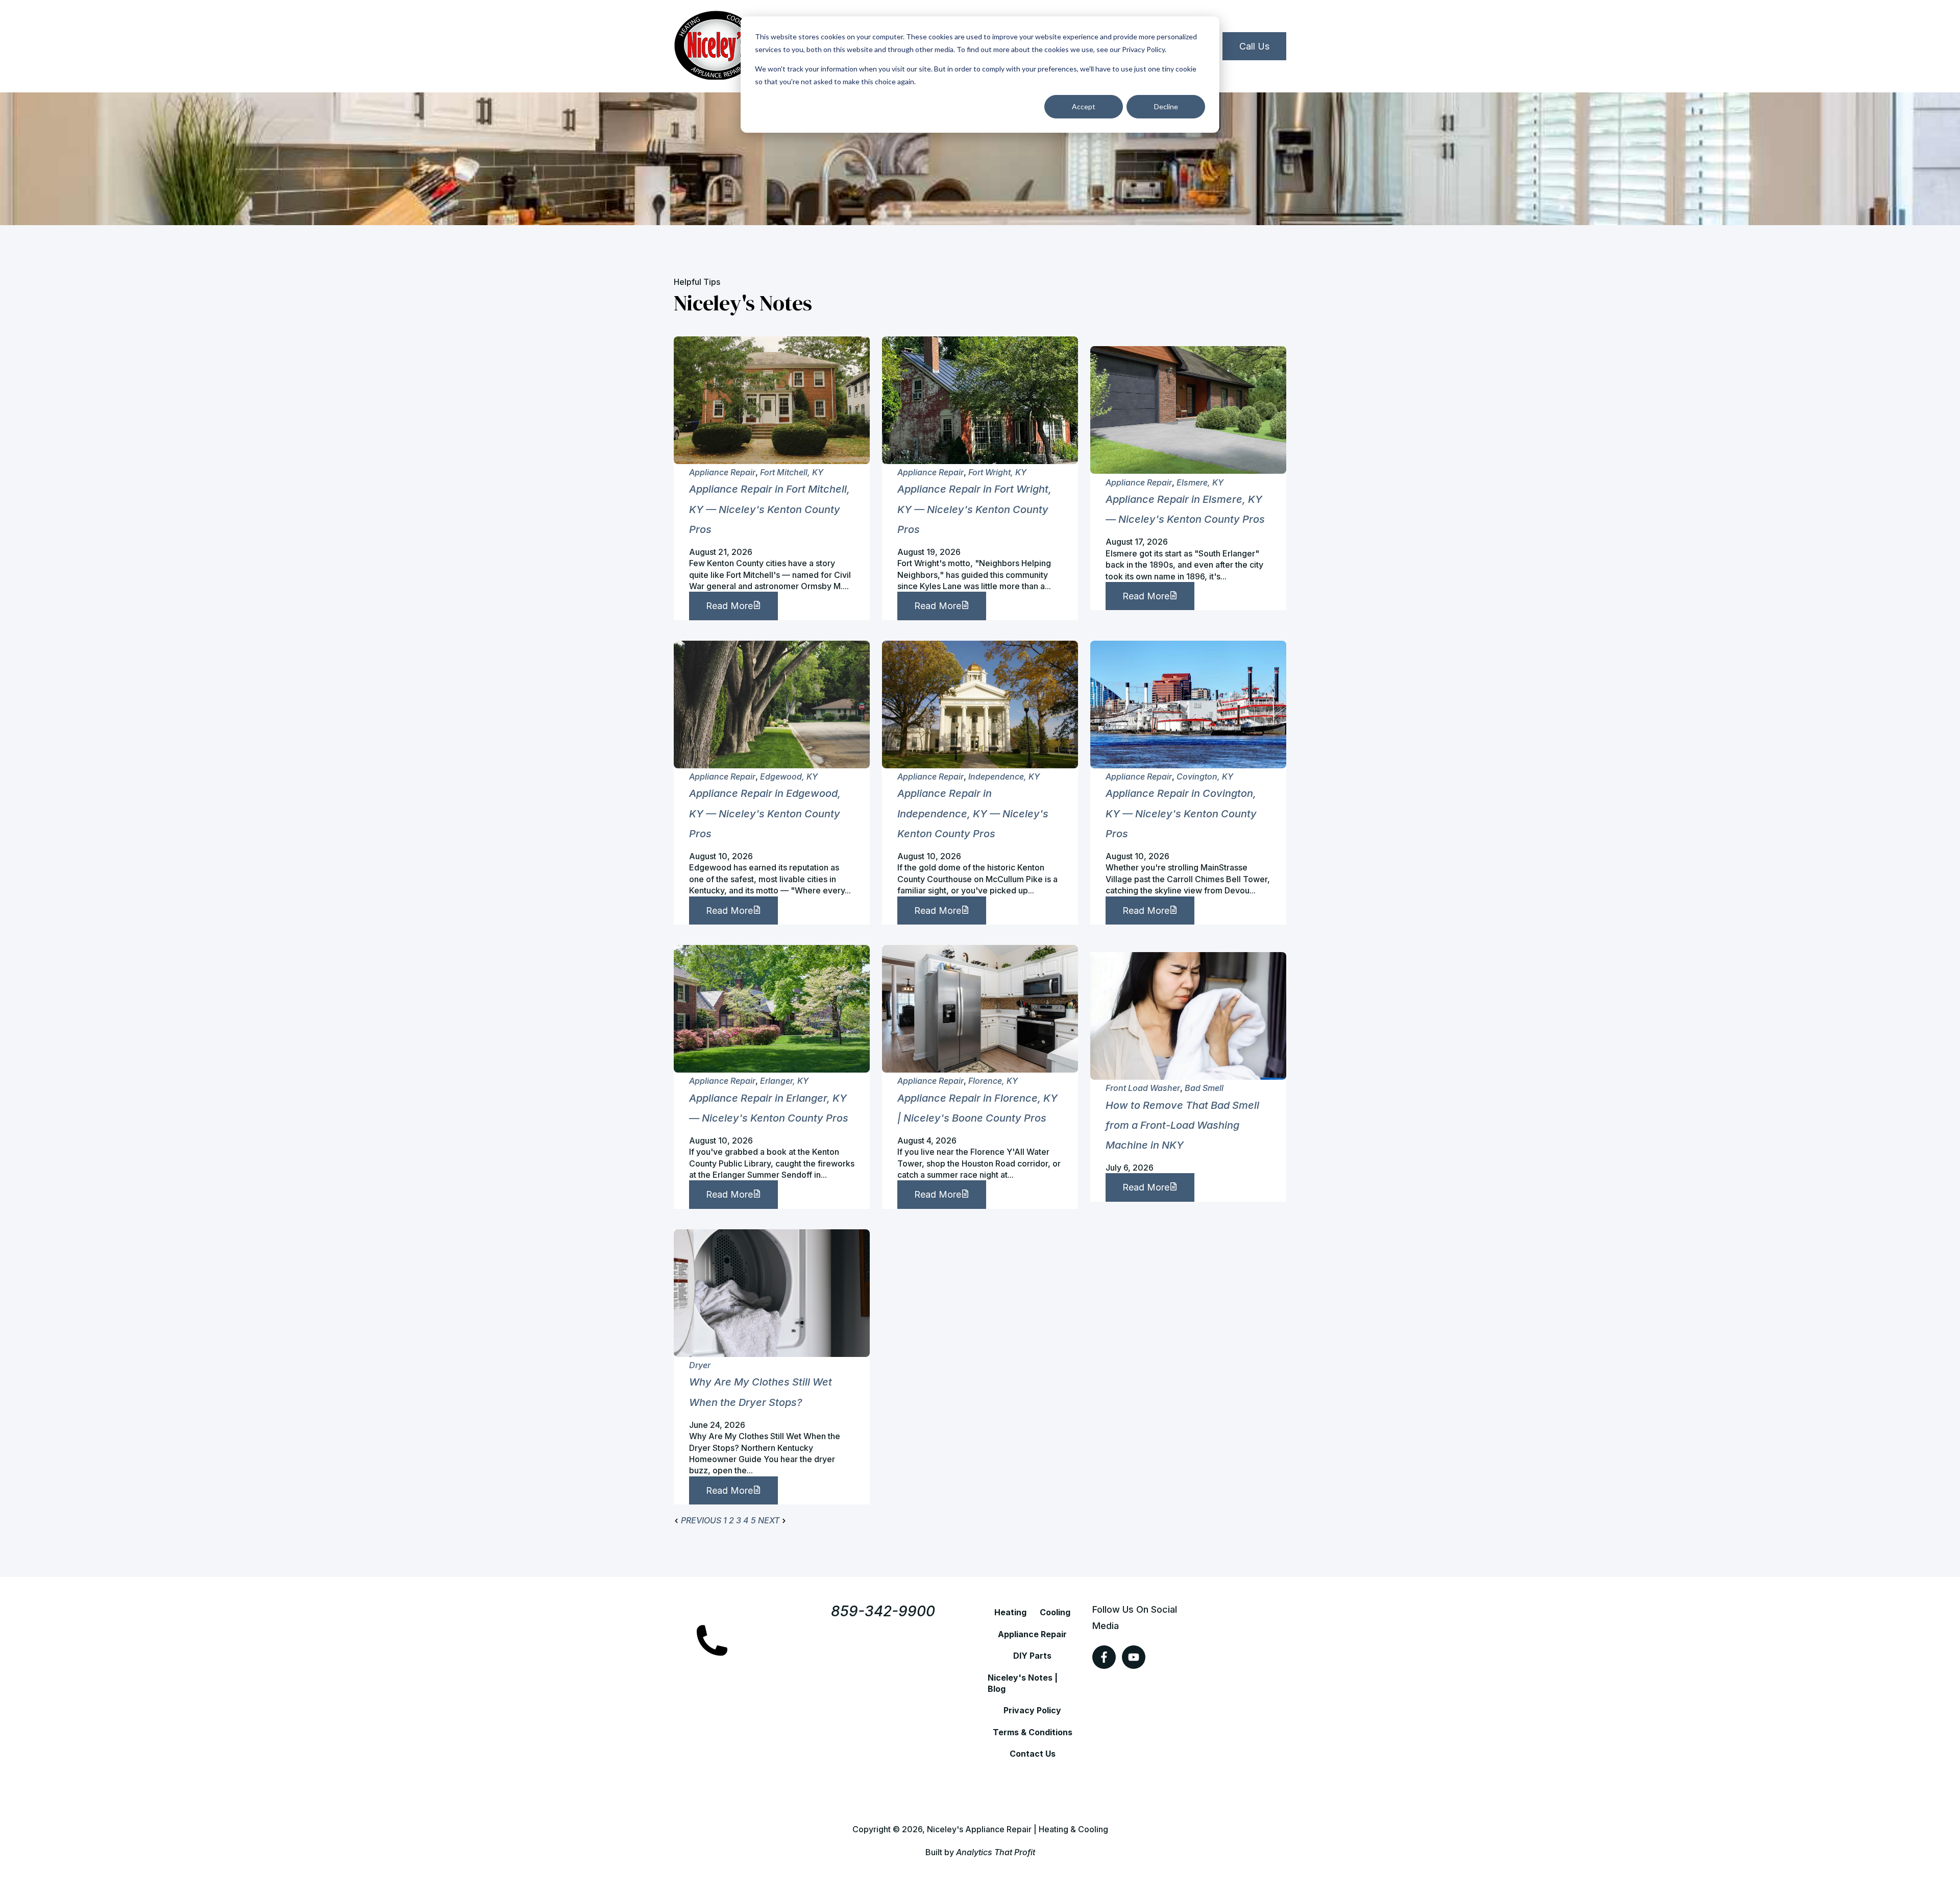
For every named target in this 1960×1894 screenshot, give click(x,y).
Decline (1166, 106)
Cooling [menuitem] (1055, 1612)
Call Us (1254, 46)
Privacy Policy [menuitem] (1032, 1710)
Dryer (700, 1365)
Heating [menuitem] (1010, 1612)
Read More (729, 606)
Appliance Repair (722, 472)
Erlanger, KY (784, 1081)
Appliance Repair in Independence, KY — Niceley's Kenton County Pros (973, 813)
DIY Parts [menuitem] (1032, 1656)
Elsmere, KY (1200, 482)
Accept (1084, 106)
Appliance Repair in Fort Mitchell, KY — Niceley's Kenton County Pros (769, 509)
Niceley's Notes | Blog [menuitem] (1023, 1683)
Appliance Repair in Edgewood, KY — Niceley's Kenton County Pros (765, 813)
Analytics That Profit (996, 1852)
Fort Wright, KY (997, 472)
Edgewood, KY (789, 776)
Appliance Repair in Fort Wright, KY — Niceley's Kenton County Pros (974, 509)
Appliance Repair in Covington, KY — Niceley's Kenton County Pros (1181, 813)
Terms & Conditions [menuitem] (1033, 1732)
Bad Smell (1204, 1088)
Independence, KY (1004, 776)
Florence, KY (993, 1081)
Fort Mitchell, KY (792, 472)
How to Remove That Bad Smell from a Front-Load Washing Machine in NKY (1182, 1125)
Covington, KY (1205, 776)
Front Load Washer (1143, 1088)
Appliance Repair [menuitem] (1032, 1634)
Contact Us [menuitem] (1033, 1754)
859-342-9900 (883, 1611)
